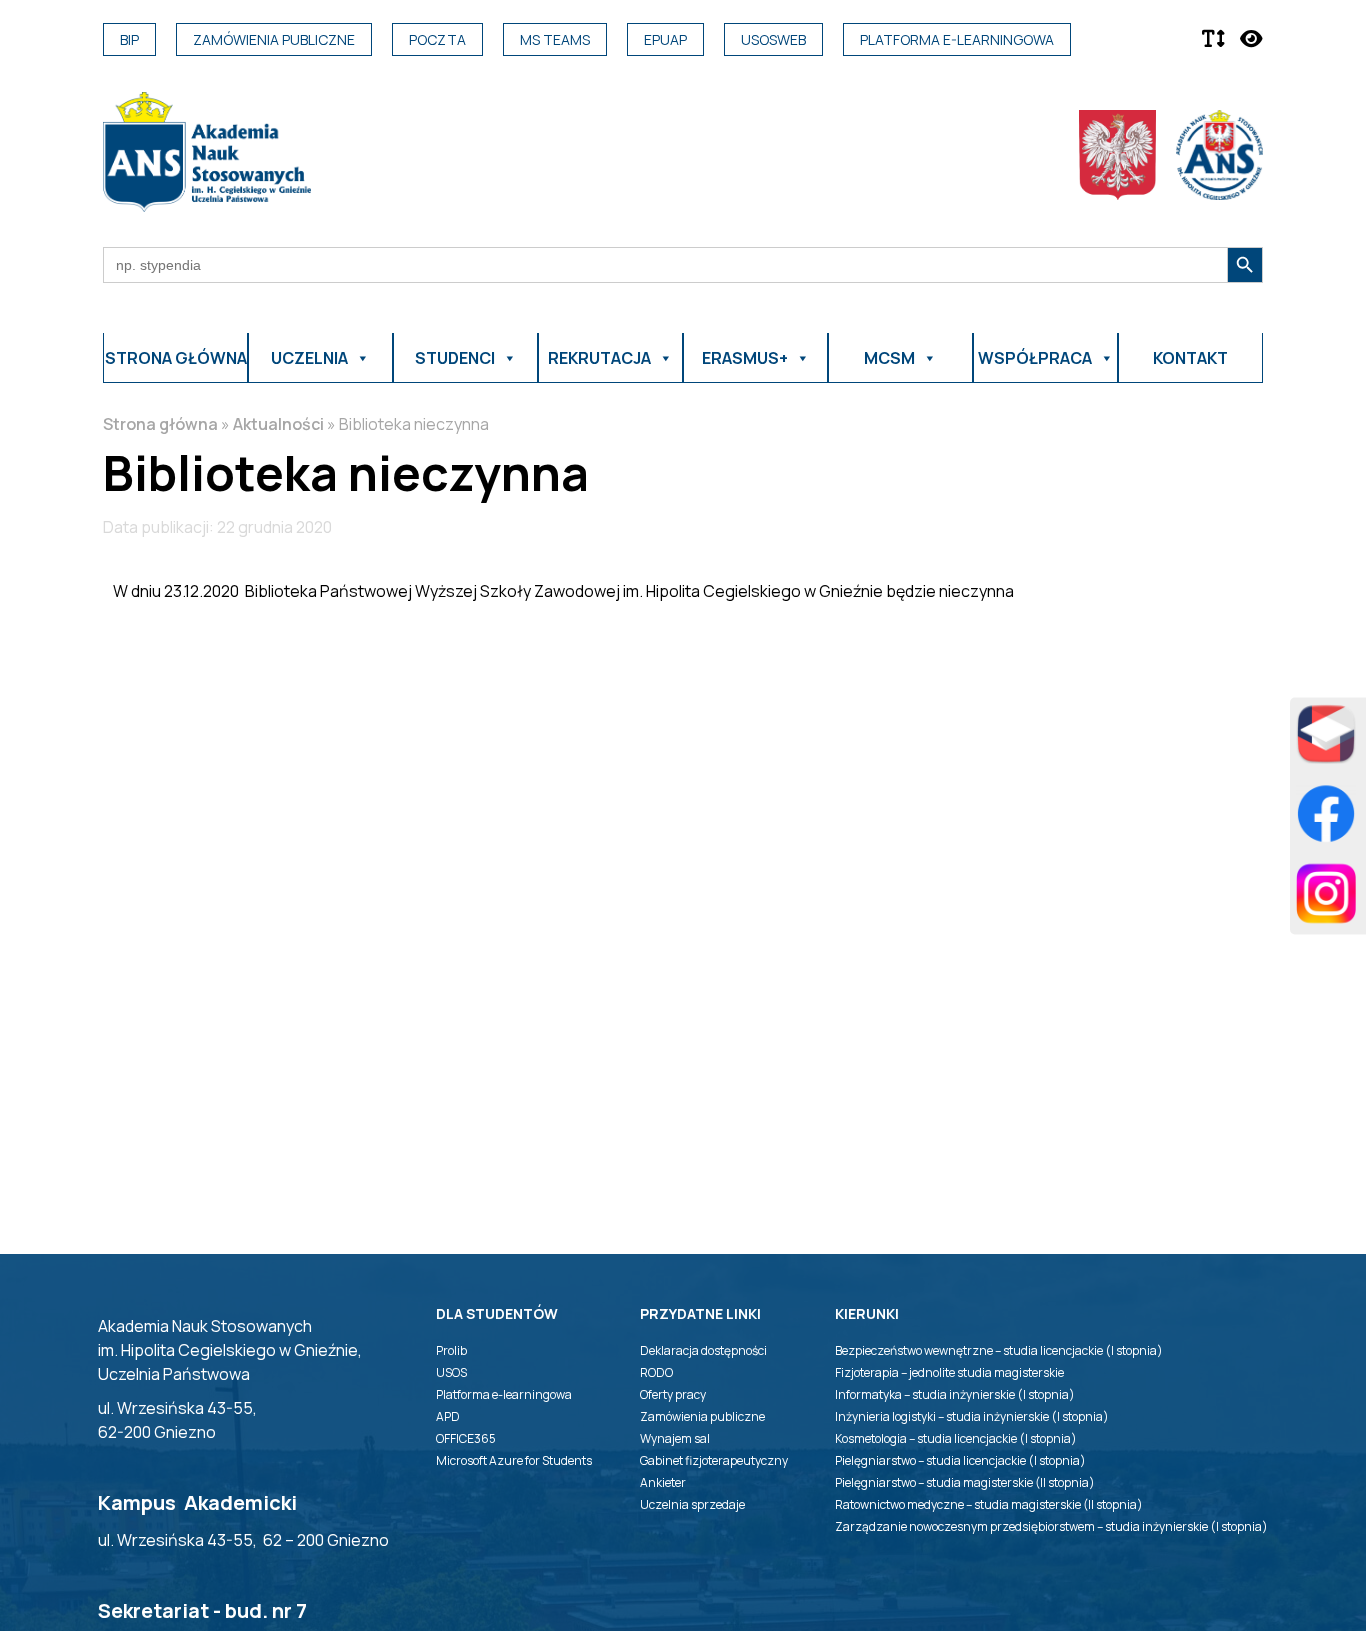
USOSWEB (773, 39)
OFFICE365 (466, 1438)
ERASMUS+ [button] (745, 358)
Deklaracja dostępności (703, 1350)
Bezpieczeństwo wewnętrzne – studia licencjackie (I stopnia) (999, 1350)
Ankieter (663, 1482)
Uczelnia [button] (309, 358)
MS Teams (555, 39)
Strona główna (176, 358)
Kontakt (1190, 358)
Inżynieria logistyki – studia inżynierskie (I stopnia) (972, 1416)
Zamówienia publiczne (274, 39)
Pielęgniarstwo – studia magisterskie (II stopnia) (965, 1482)
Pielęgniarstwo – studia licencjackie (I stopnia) (960, 1460)
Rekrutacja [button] (599, 358)
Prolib (451, 1350)
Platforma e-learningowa (957, 39)
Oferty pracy (673, 1394)
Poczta (437, 39)
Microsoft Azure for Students (514, 1460)
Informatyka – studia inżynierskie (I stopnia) (955, 1394)
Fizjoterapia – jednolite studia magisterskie (949, 1372)
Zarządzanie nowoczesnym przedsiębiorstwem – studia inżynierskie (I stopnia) (1051, 1526)
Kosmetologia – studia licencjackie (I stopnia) (956, 1438)
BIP (129, 39)
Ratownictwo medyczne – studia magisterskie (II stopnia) (989, 1504)
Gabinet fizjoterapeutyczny (714, 1460)
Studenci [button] (455, 358)
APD (448, 1416)
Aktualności (278, 424)
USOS (451, 1372)
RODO (656, 1372)
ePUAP (665, 39)
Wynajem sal (675, 1438)
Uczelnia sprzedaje (692, 1504)
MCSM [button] (889, 358)
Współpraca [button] (1035, 358)
